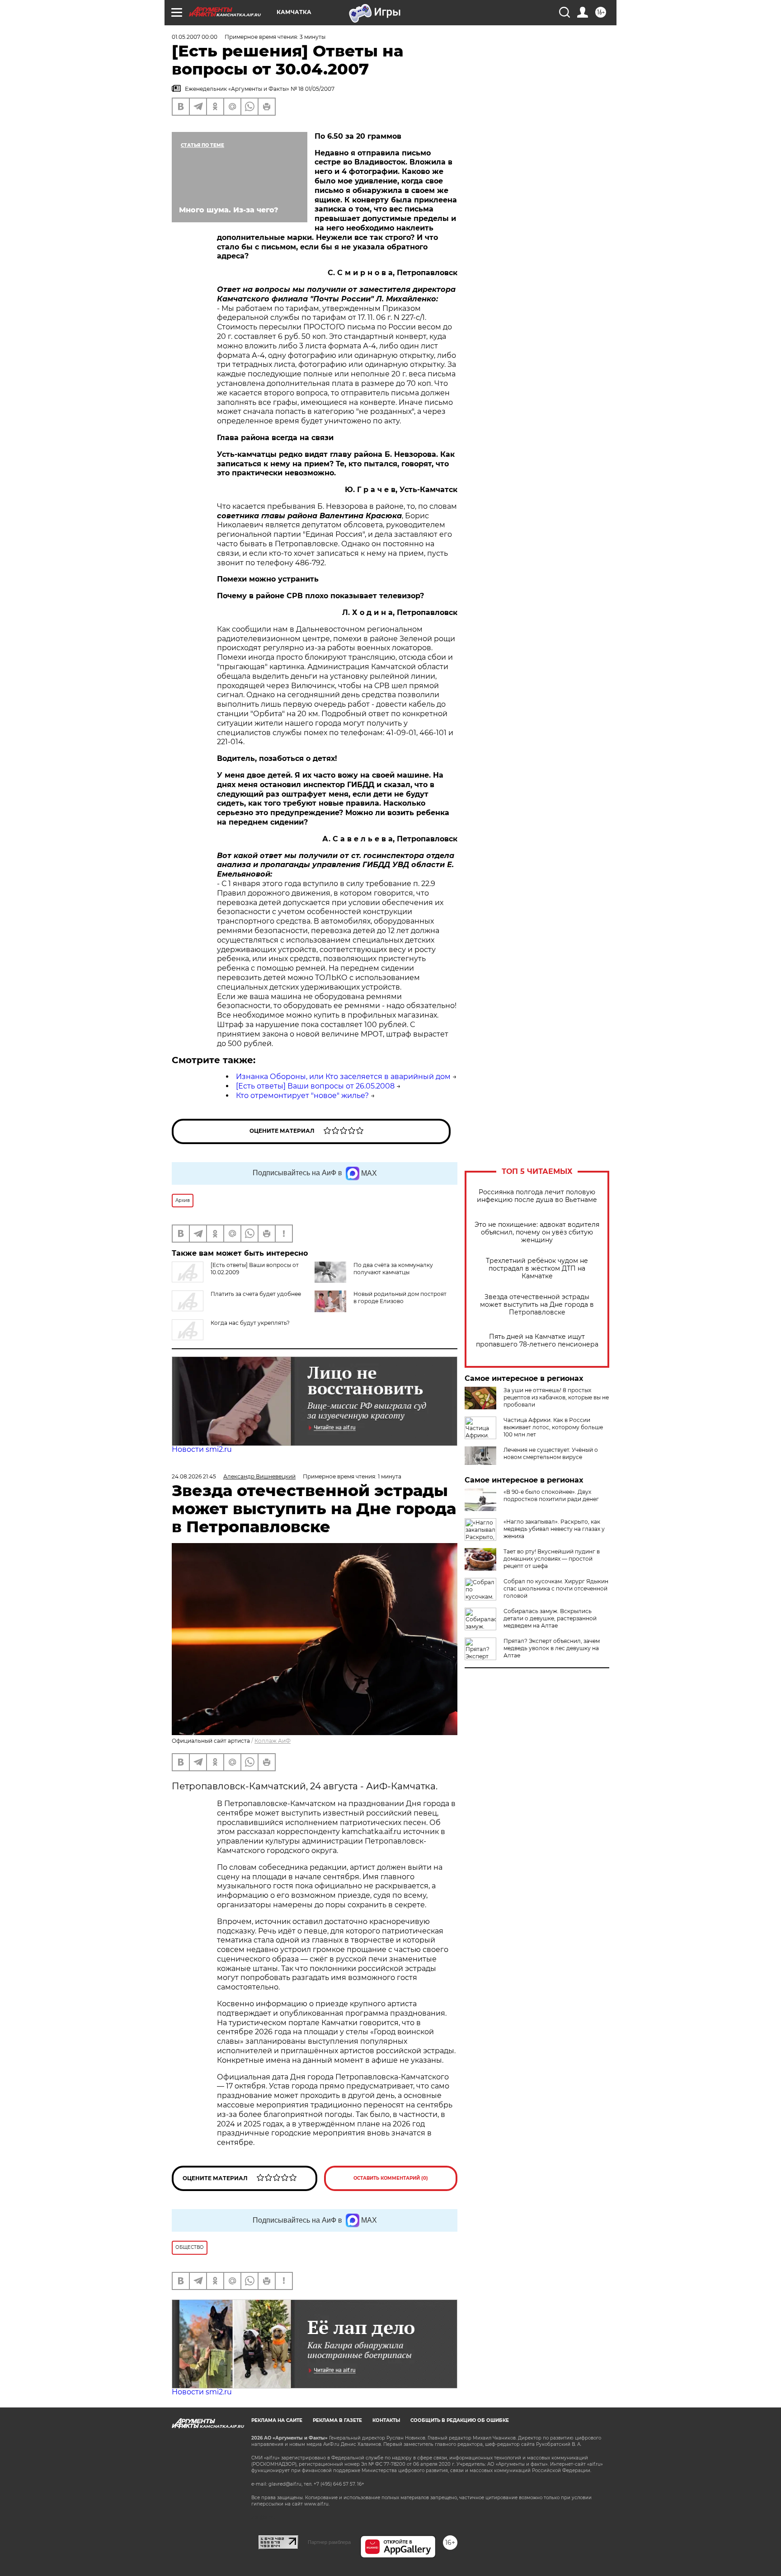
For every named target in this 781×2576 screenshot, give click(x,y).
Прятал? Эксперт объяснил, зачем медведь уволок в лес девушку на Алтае (552, 1648)
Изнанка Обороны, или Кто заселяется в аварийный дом (343, 1077)
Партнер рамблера (329, 2542)
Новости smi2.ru (202, 1449)
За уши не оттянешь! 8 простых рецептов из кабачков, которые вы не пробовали (556, 1397)
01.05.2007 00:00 (195, 37)
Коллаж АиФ (273, 1741)
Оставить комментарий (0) (391, 2178)
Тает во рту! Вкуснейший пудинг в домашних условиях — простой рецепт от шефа (552, 1559)
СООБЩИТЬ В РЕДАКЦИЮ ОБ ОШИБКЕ (460, 2420)
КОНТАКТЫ (386, 2420)
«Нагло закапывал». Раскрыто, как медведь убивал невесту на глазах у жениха (554, 1529)
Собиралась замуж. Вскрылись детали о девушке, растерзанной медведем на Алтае (550, 1618)
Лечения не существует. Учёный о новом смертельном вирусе (551, 1453)
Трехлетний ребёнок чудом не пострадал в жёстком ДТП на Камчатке (537, 1269)
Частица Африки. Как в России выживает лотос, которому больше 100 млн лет (553, 1427)
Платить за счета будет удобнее (256, 1294)
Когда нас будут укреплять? (250, 1323)
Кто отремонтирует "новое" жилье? (302, 1096)
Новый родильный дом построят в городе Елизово (400, 1297)
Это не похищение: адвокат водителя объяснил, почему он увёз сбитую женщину (537, 1232)
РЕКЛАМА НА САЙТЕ (277, 2420)
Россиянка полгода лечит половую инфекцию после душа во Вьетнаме (537, 1196)
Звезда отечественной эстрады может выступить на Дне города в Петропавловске (537, 1305)
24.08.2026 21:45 (194, 1476)
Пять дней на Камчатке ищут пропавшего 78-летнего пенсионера (537, 1341)
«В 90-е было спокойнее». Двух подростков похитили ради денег (551, 1495)
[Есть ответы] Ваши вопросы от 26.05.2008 (315, 1086)
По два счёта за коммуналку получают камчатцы (393, 1269)
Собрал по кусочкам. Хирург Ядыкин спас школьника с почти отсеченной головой (556, 1588)
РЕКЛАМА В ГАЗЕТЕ (337, 2420)
